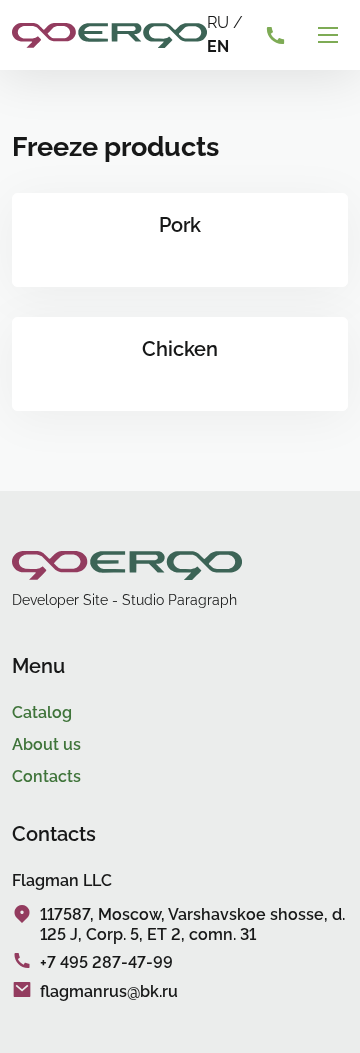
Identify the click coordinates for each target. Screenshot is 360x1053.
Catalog (42, 712)
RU (218, 22)
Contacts (46, 776)
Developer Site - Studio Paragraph (124, 600)
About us (46, 744)
